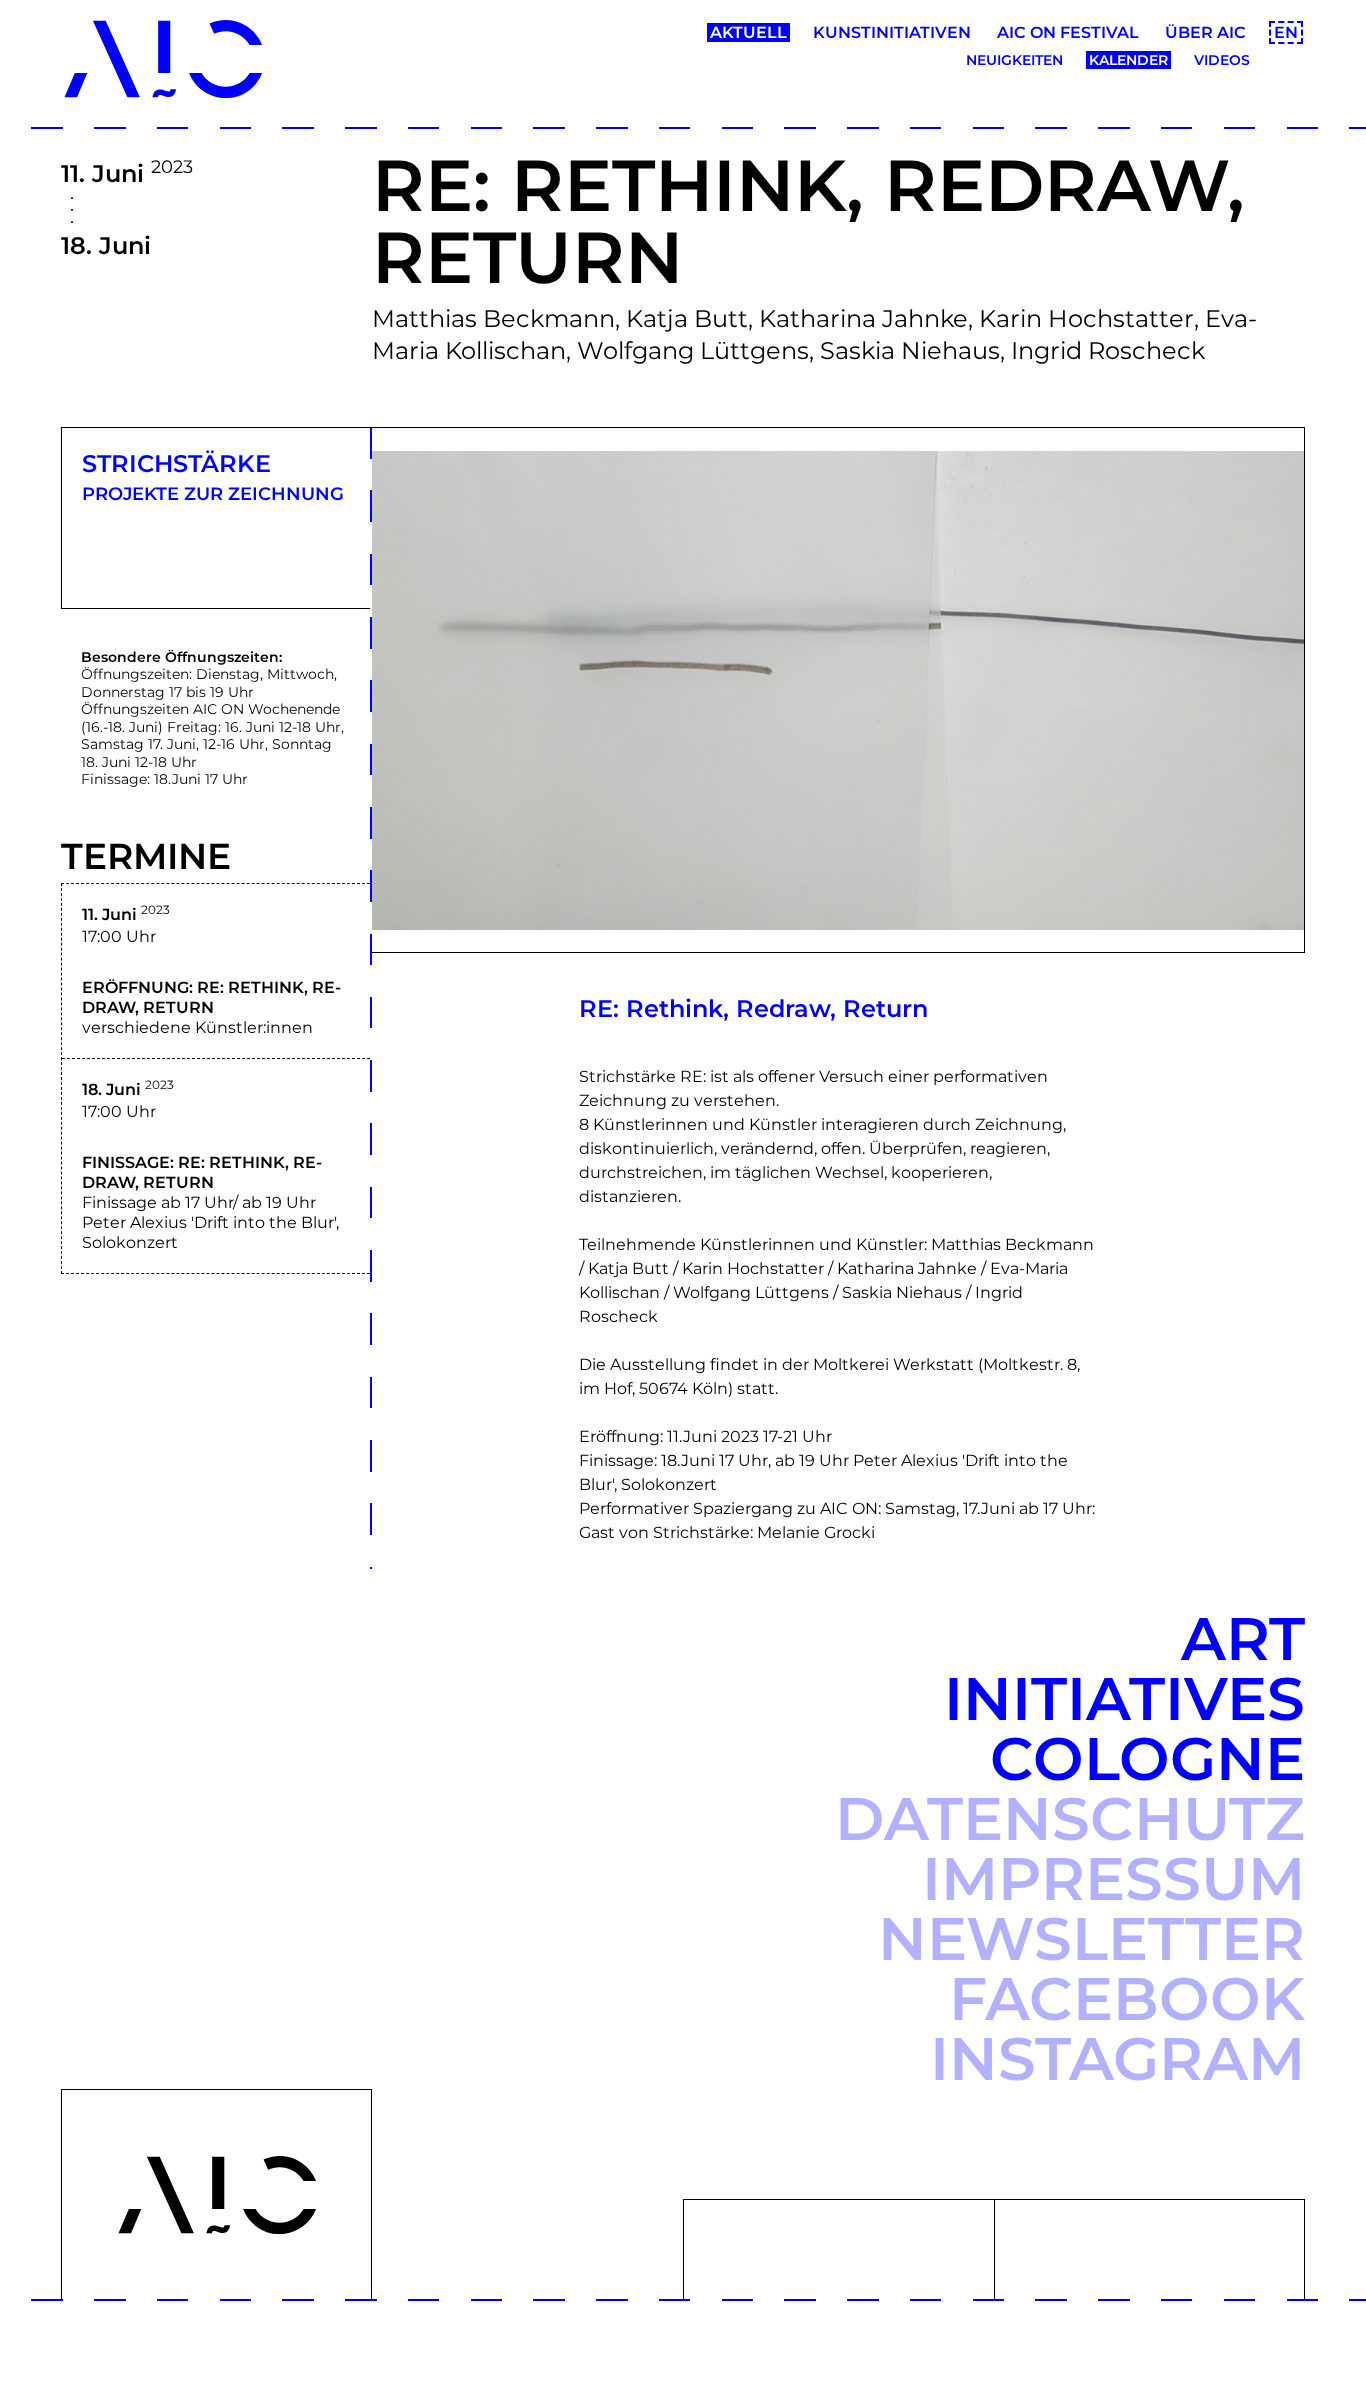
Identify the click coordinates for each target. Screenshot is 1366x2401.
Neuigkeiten (1014, 60)
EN (1286, 32)
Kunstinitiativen (892, 32)
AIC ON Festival (1068, 32)
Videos (1222, 60)
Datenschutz (1070, 1818)
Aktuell (748, 32)
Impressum (1113, 1878)
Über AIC (1205, 32)
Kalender (1128, 60)
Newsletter (1091, 1938)
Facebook (1127, 1998)
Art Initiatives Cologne (1124, 1698)
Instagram (1117, 2058)
